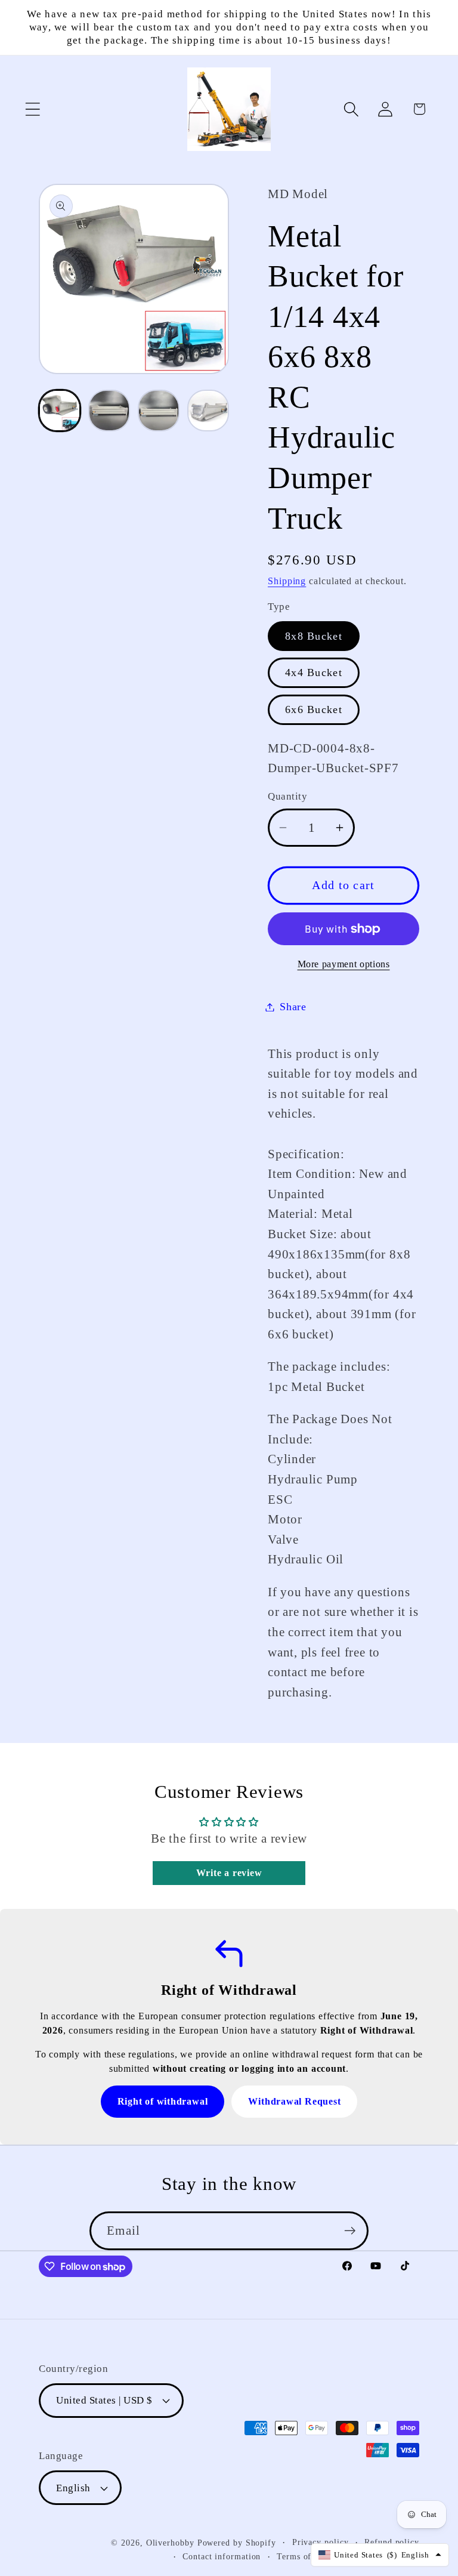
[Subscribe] (350, 2231)
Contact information (222, 2556)
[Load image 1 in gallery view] (60, 411)
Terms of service (309, 2556)
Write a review (229, 1873)
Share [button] (293, 1007)
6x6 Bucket (314, 709)
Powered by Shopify (237, 2543)
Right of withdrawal (163, 2101)
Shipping (287, 581)
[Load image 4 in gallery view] (109, 411)
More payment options (344, 964)
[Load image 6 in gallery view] (208, 411)
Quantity (287, 796)
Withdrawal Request (294, 2101)
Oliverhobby (170, 2543)
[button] (33, 109)
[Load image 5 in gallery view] (159, 411)
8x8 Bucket (314, 636)
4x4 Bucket (314, 672)
